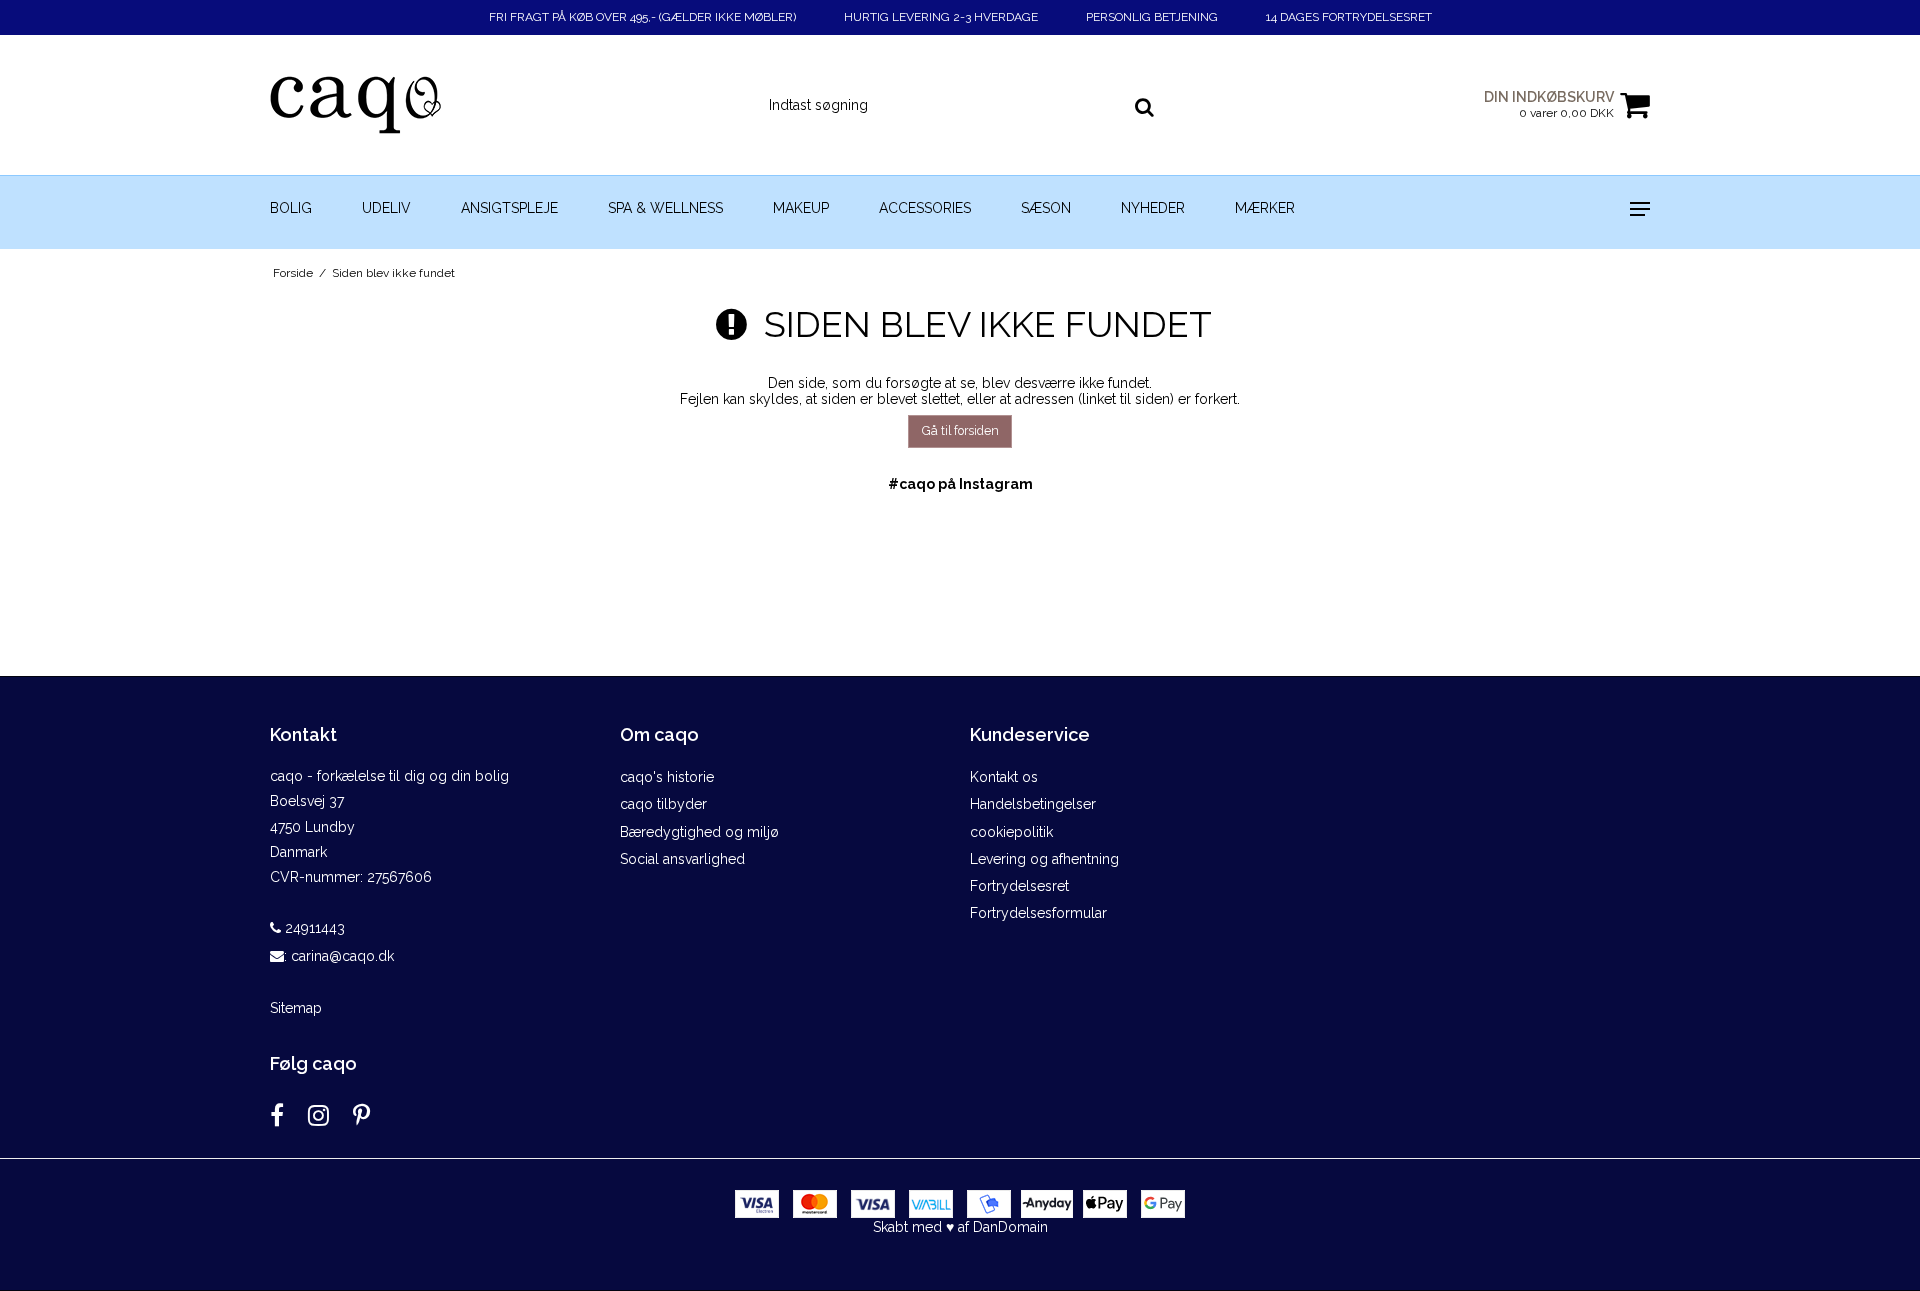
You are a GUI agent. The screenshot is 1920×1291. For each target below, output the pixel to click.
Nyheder (1153, 208)
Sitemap (296, 1008)
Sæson (1046, 208)
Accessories (925, 208)
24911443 (313, 928)
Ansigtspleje (509, 208)
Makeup (801, 208)
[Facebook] (277, 1115)
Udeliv (386, 208)
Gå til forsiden (960, 430)
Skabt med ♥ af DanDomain (960, 1227)
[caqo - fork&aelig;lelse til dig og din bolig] (376, 105)
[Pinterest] (361, 1115)
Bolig (291, 208)
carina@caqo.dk (342, 956)
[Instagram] (318, 1115)
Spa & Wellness (665, 208)
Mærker (1265, 208)
